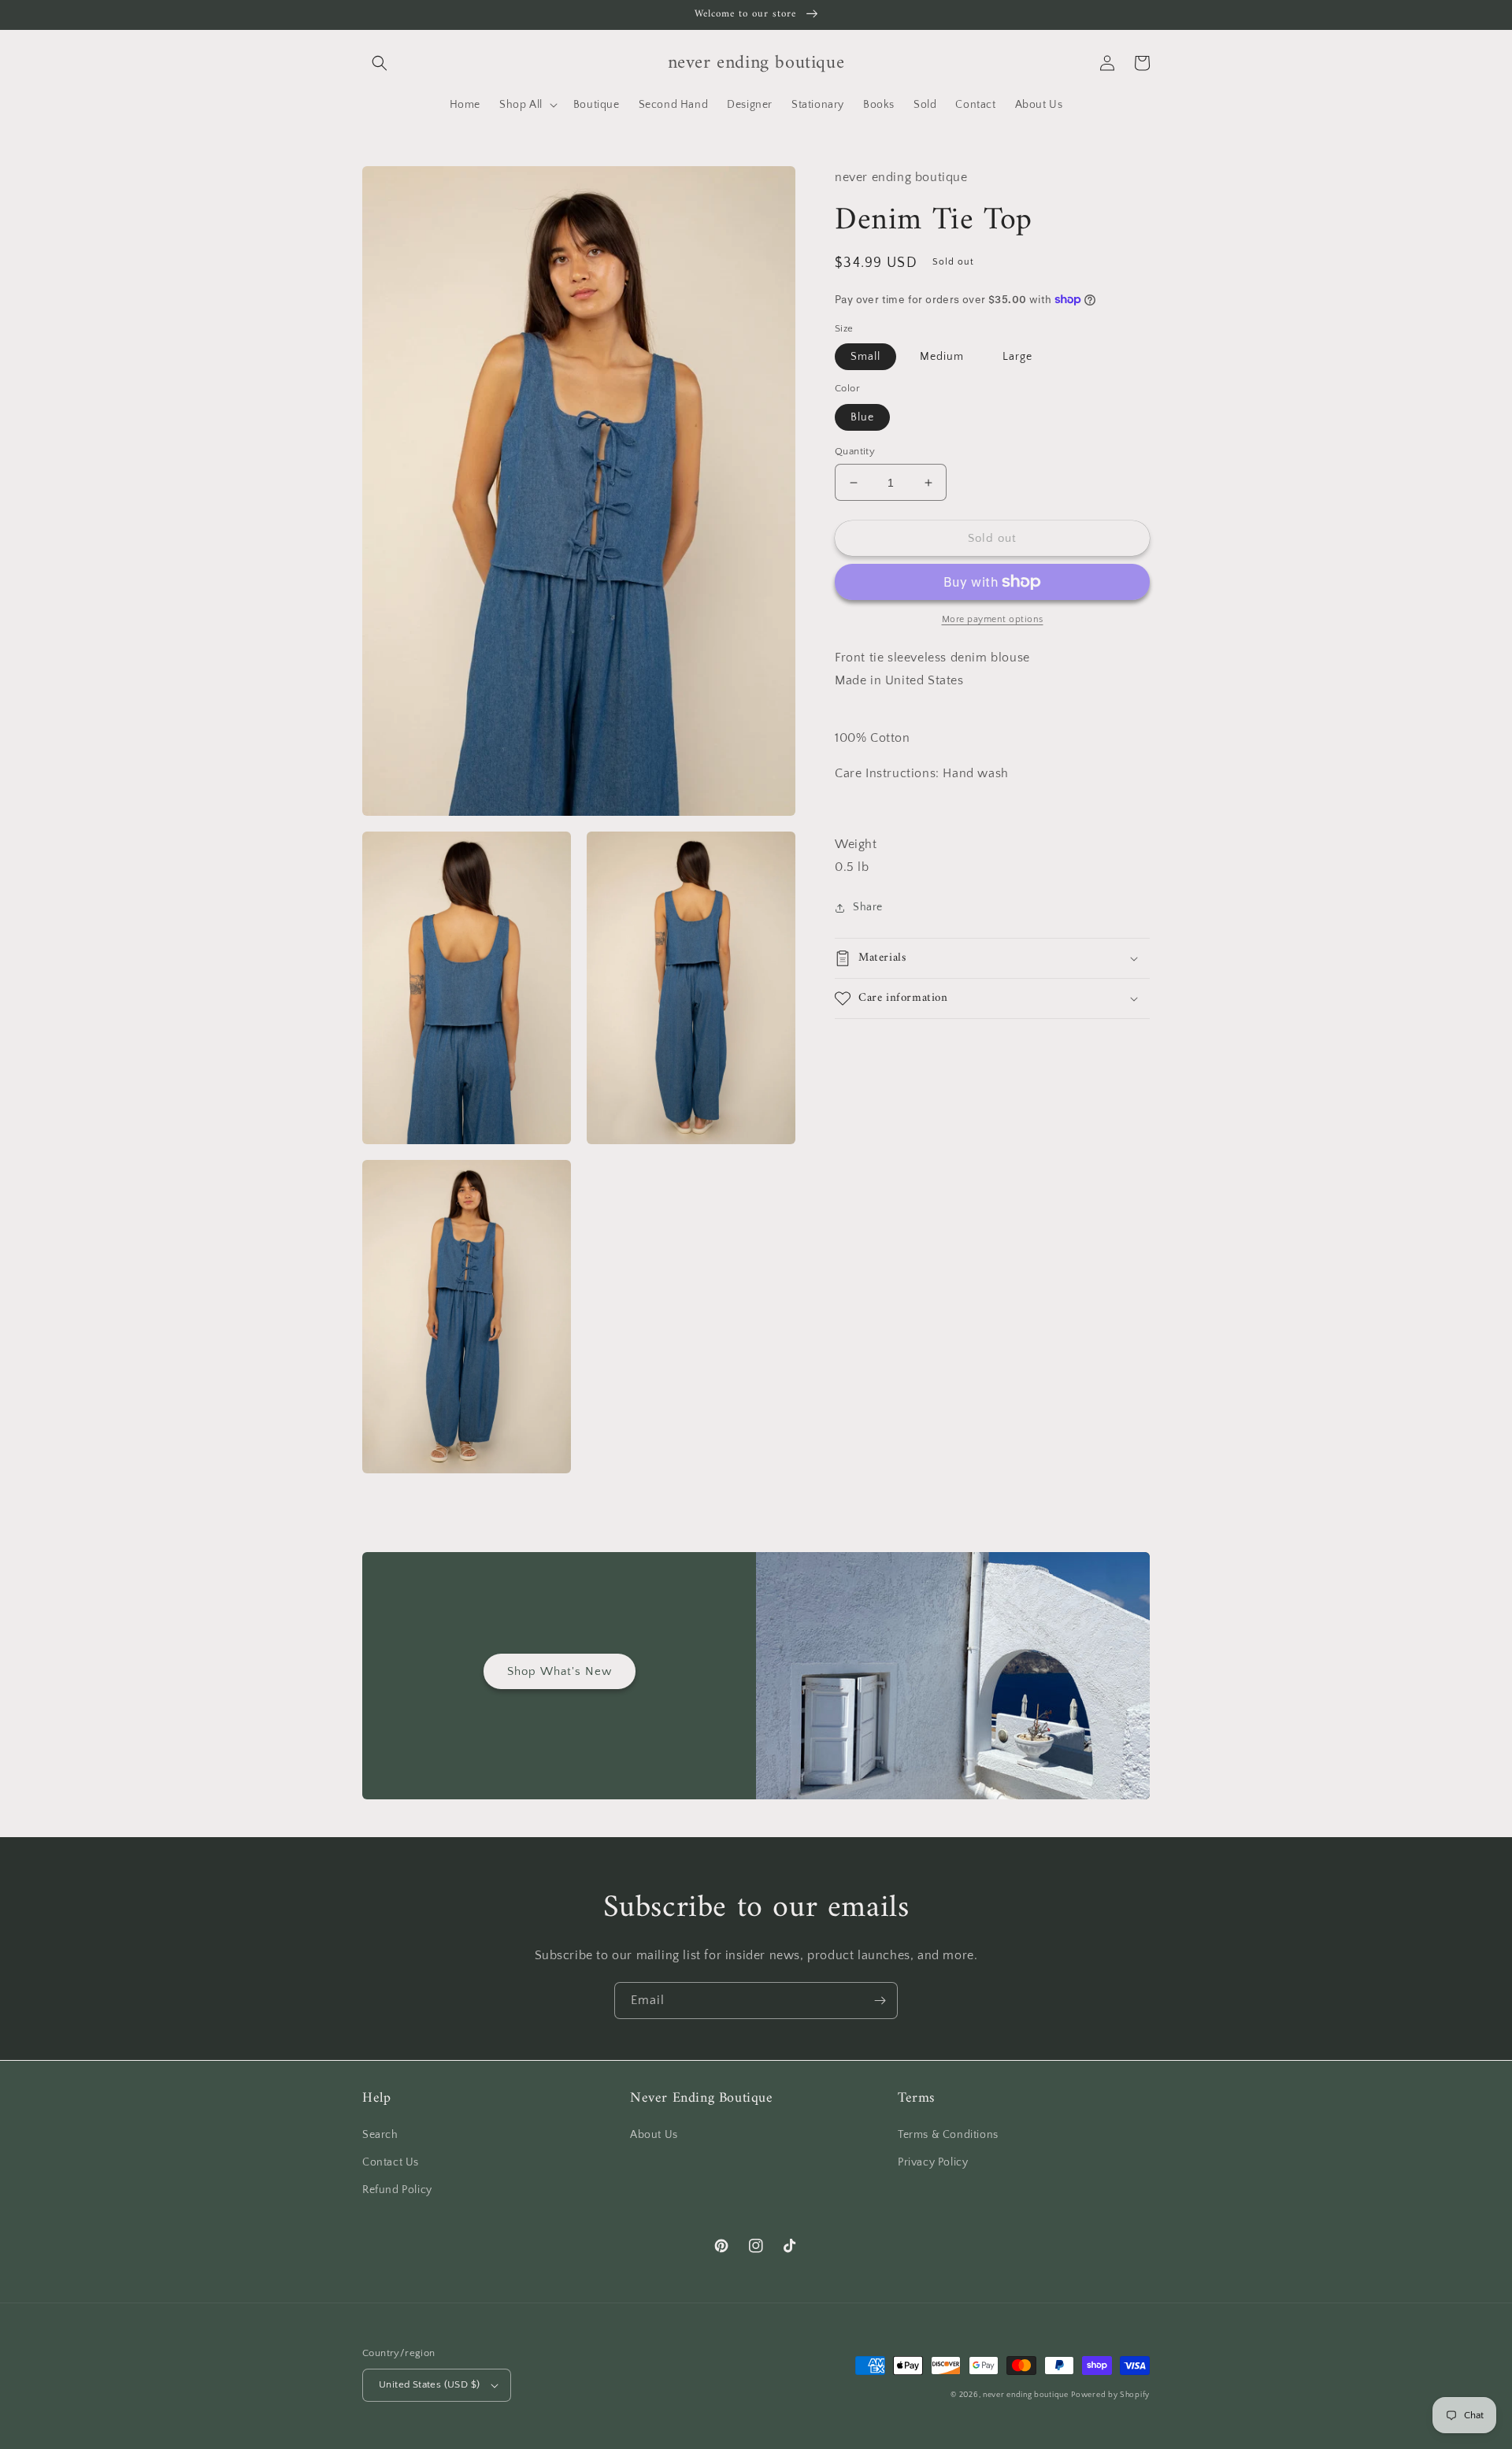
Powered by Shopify (1110, 2395)
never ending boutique (1026, 2395)
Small (865, 357)
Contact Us (391, 2162)
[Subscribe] (880, 2001)
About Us (654, 2135)
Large (1017, 357)
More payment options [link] (993, 619)
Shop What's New (560, 1671)
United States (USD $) (429, 2384)
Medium (942, 357)
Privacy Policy (933, 2162)
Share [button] (868, 907)
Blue (862, 417)
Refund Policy (397, 2190)
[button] (380, 63)
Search (380, 2135)
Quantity (855, 451)
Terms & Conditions (948, 2135)
